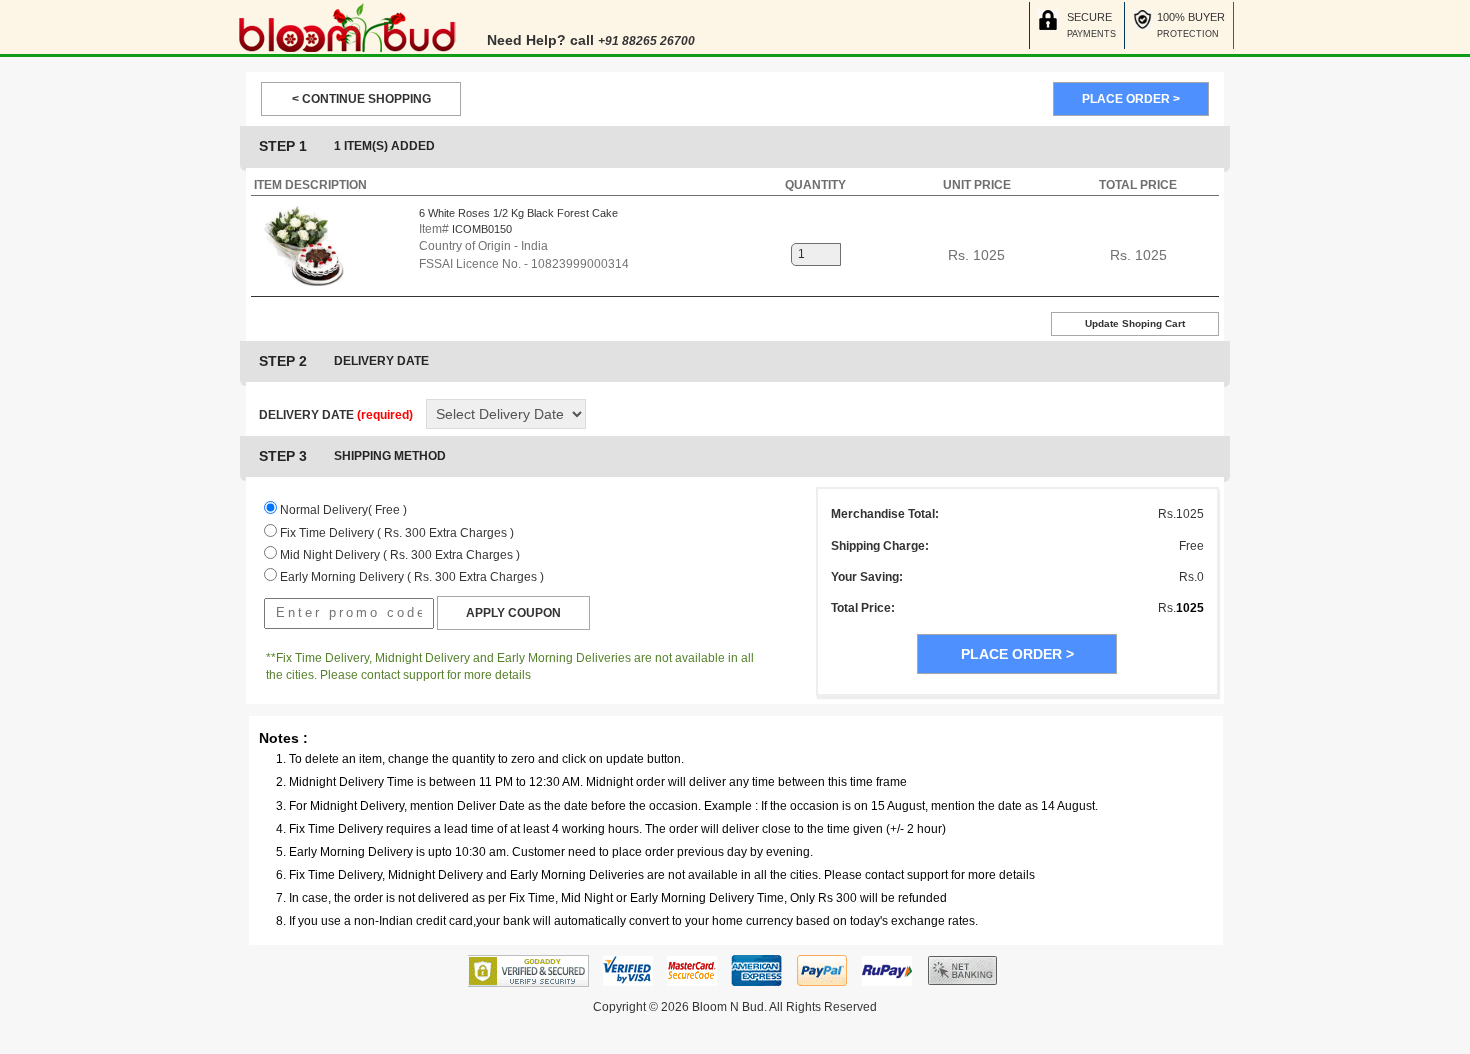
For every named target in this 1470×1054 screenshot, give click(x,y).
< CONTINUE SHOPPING (361, 99)
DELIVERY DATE (336, 415)
